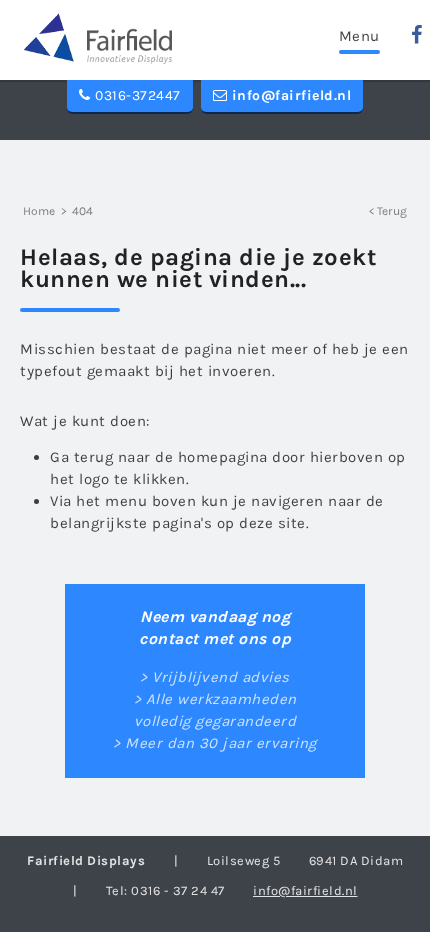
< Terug (388, 211)
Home (39, 211)
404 (82, 211)
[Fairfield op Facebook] (417, 35)
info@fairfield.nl (289, 95)
